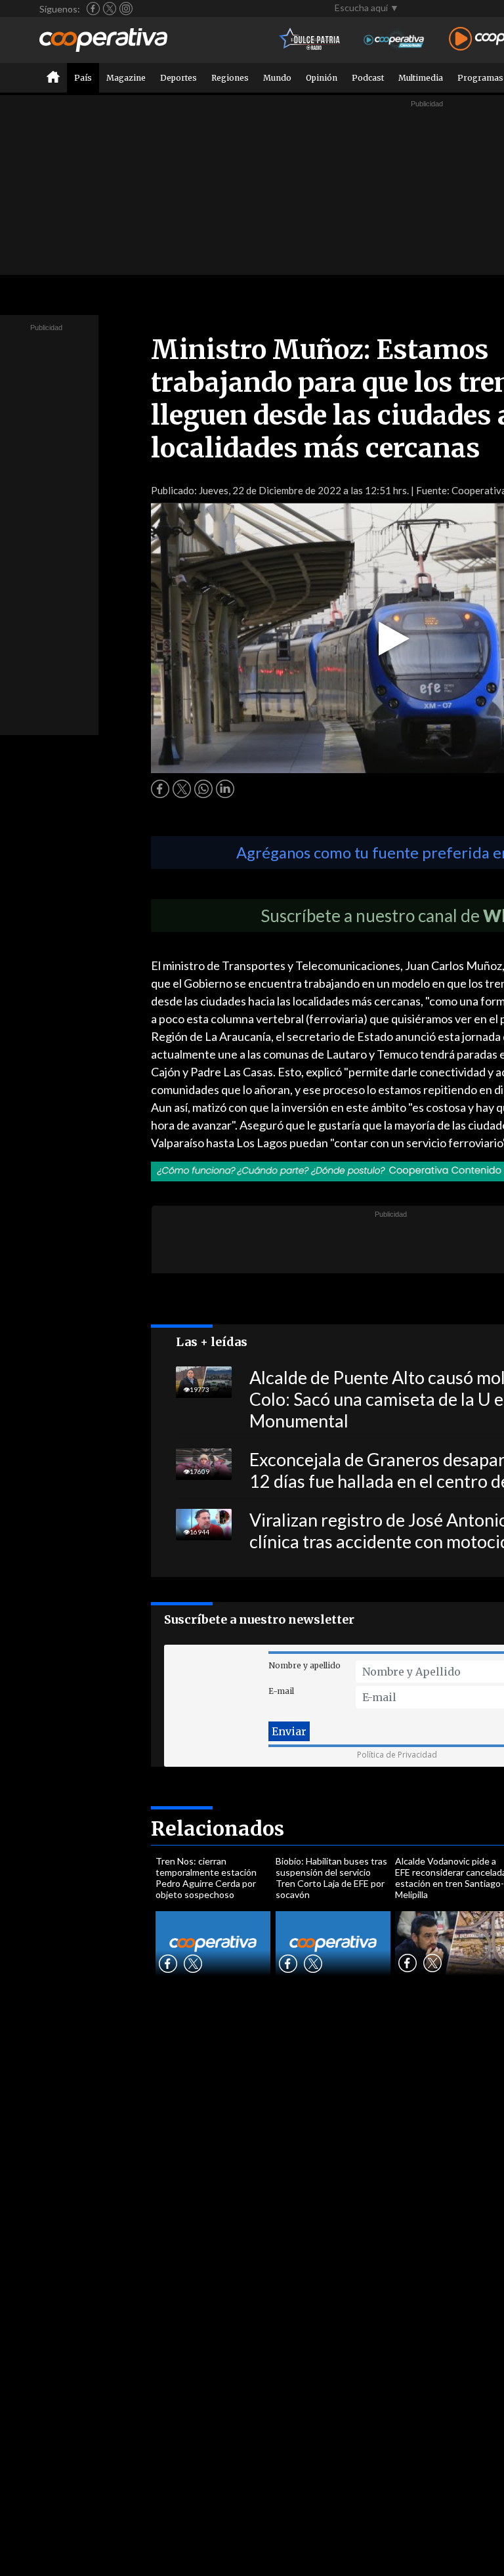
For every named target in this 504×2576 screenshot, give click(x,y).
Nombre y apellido (304, 1665)
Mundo (277, 78)
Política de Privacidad (397, 1755)
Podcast (368, 78)
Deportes (178, 78)
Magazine (126, 78)
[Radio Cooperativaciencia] (394, 40)
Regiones (230, 78)
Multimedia (421, 78)
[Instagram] (126, 9)
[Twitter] (110, 9)
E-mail (281, 1691)
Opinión (322, 78)
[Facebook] (93, 9)
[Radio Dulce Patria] (310, 40)
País (83, 78)
